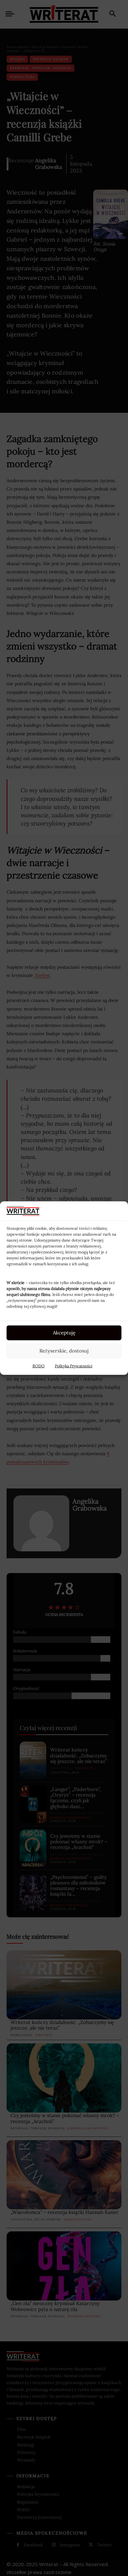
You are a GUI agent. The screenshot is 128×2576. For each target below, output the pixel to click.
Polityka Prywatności (74, 1366)
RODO (39, 1366)
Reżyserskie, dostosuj (64, 1351)
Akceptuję (64, 1333)
